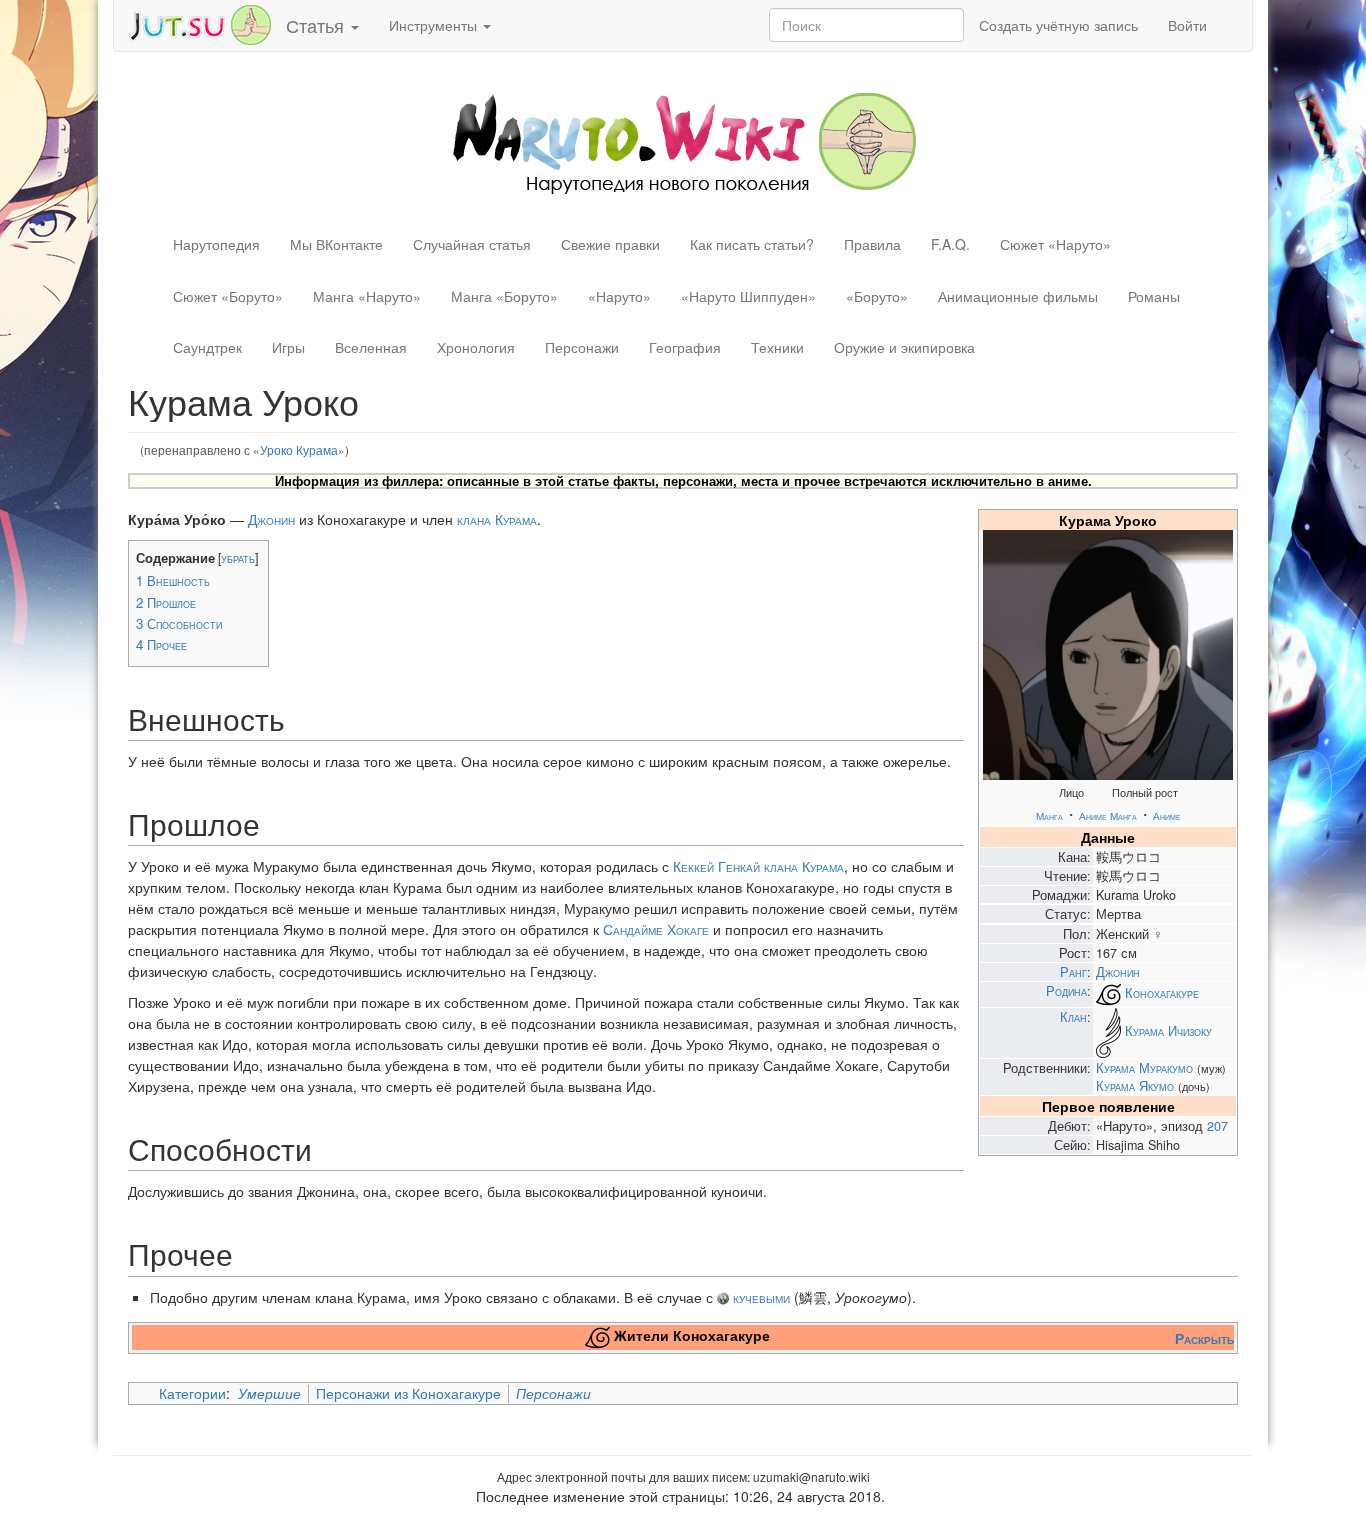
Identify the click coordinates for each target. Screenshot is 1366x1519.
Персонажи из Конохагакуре (408, 1393)
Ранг (1073, 972)
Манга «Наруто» (367, 296)
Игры (288, 347)
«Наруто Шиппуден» (748, 296)
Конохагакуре (1162, 993)
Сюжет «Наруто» (1055, 244)
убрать (238, 558)
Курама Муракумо (1144, 1068)
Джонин (1118, 972)
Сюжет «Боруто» (228, 296)
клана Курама (497, 519)
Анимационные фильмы (1018, 296)
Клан (1073, 1017)
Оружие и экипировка (904, 347)
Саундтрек (207, 347)
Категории (192, 1393)
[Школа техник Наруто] (200, 23)
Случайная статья (472, 244)
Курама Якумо (1135, 1086)
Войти (1187, 25)
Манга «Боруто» (504, 296)
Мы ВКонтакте (336, 244)
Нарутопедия (216, 244)
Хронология (476, 347)
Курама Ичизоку (1168, 1032)
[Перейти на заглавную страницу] (683, 141)
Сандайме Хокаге (656, 929)
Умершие (269, 1393)
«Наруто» (619, 296)
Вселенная (371, 347)
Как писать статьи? (752, 244)
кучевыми (761, 1297)
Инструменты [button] (435, 25)
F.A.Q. (950, 244)
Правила (872, 244)
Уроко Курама (299, 449)
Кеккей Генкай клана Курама (758, 866)
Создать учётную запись (1058, 25)
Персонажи (582, 347)
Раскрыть (1204, 1338)
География (685, 347)
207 (1217, 1126)
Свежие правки (610, 244)
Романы (1154, 296)
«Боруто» (877, 296)
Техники (777, 347)
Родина (1066, 991)
